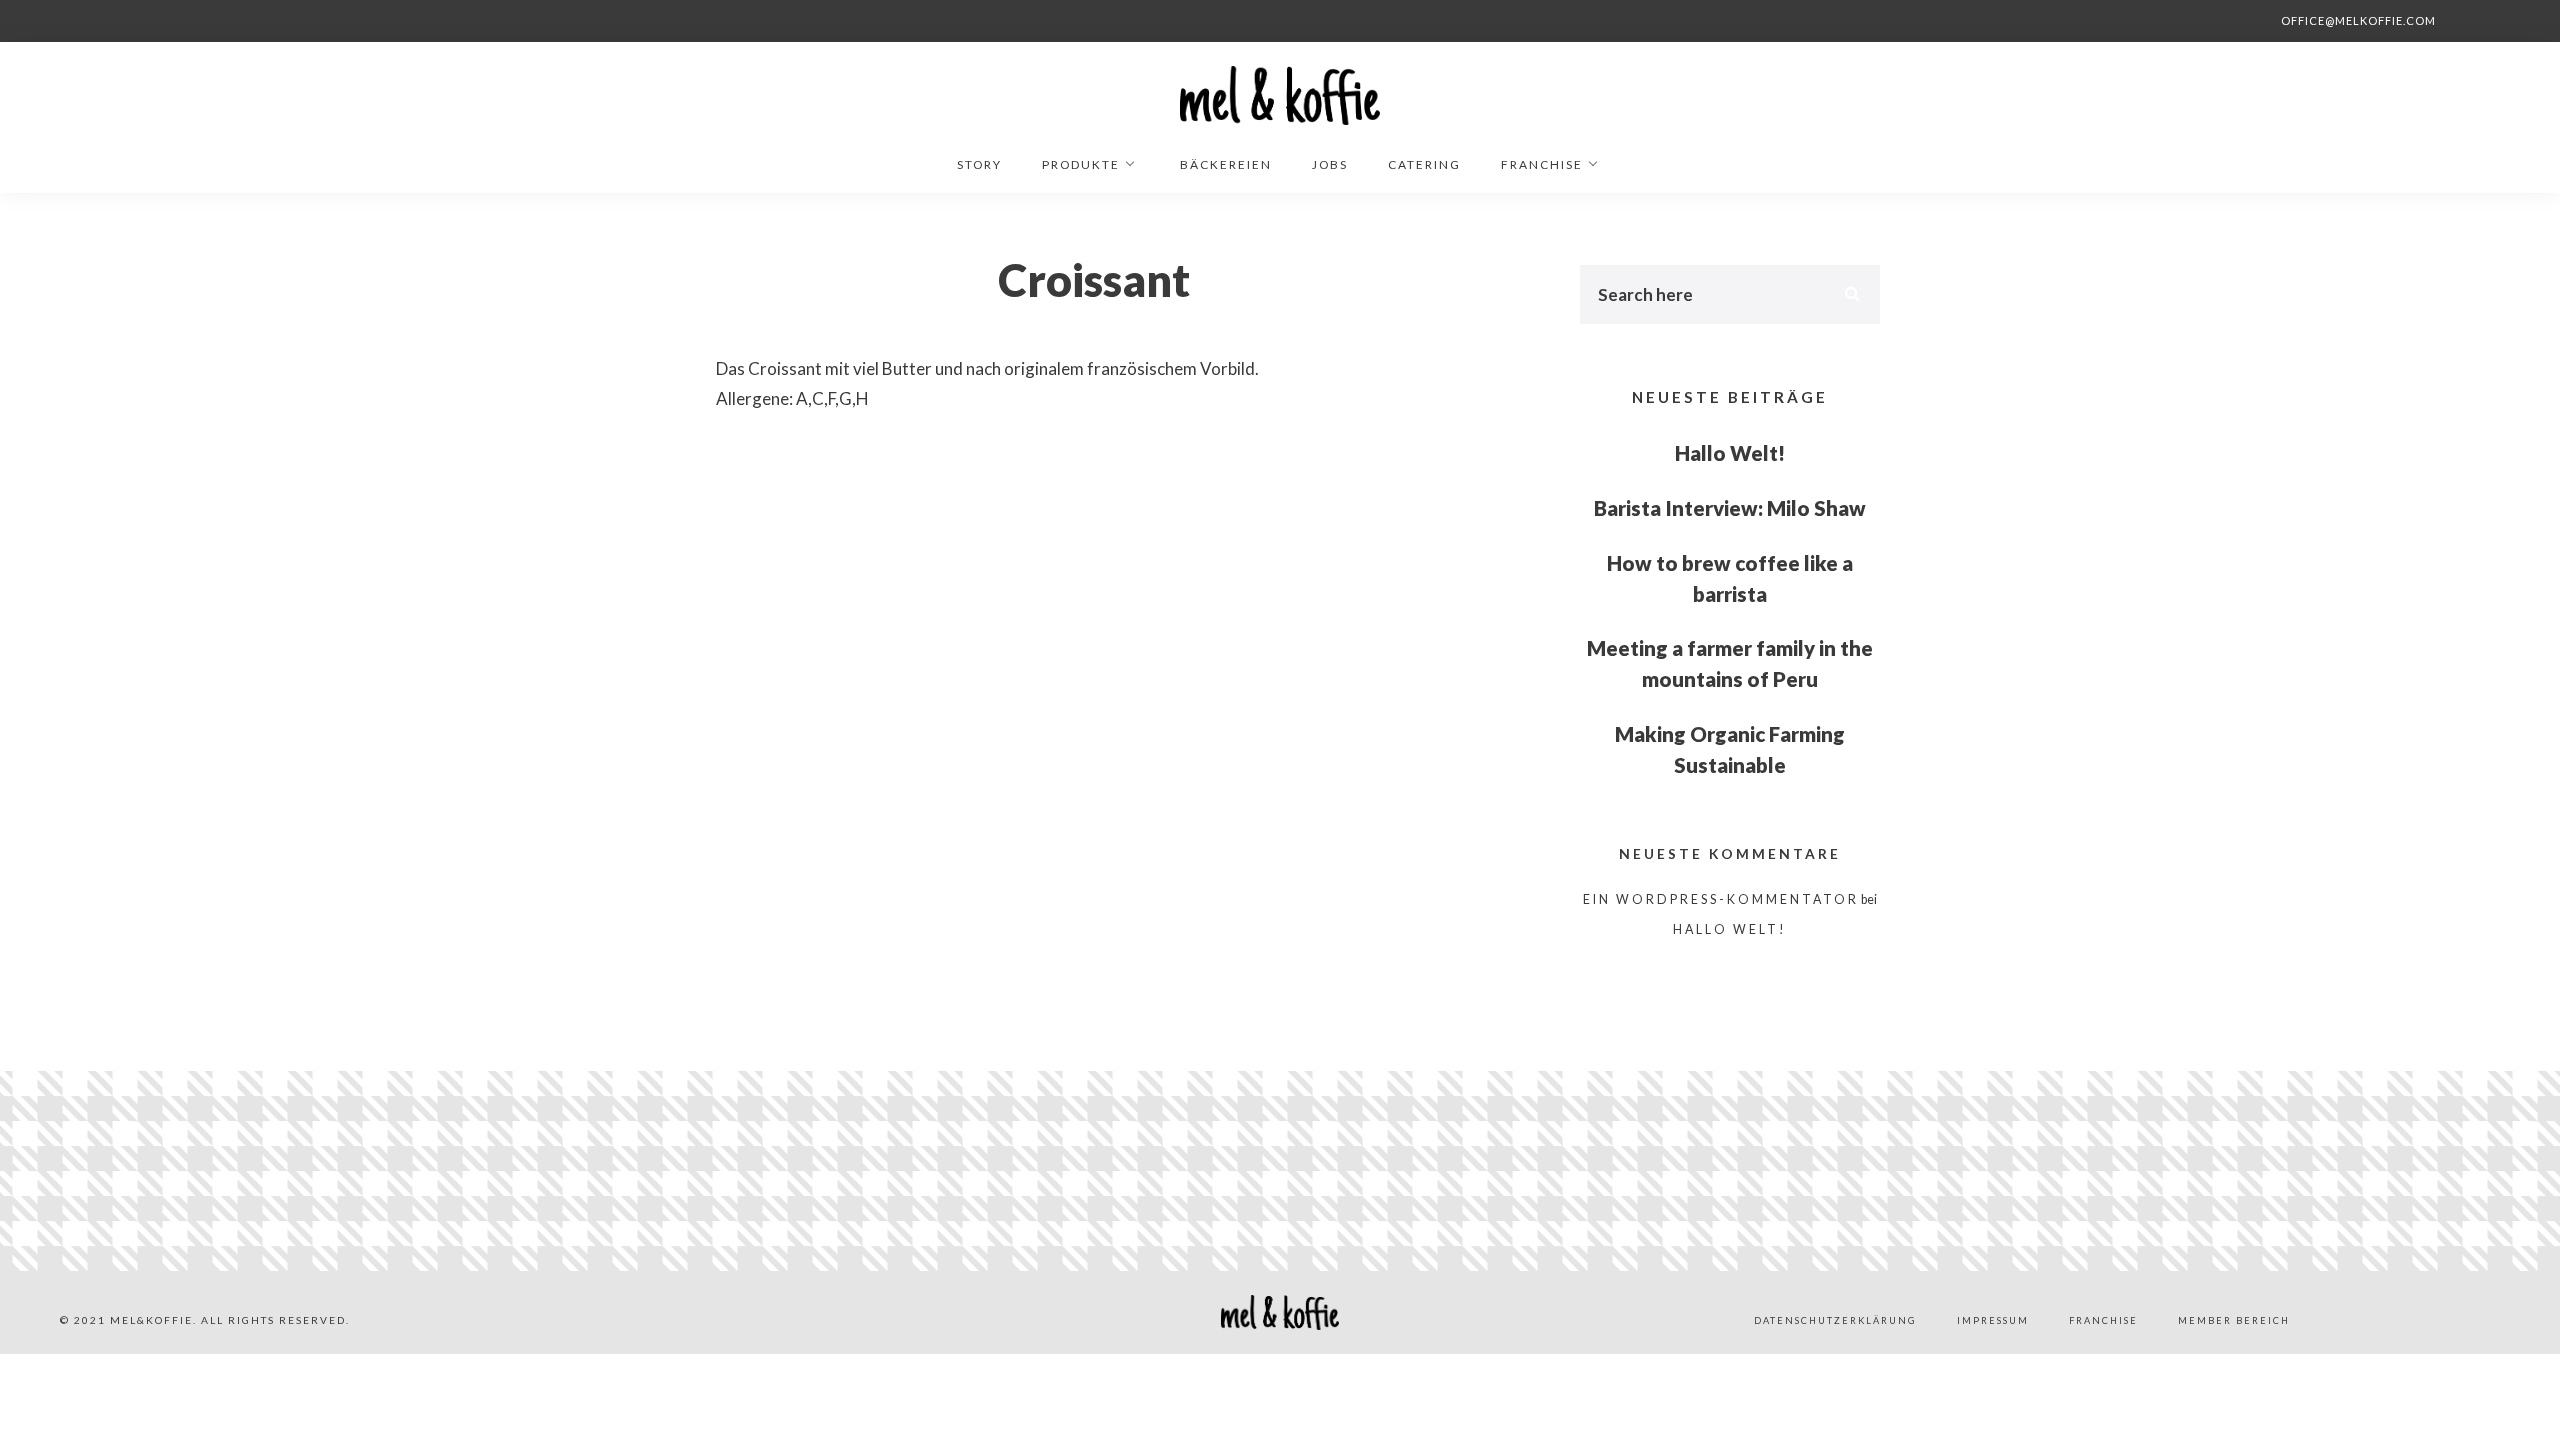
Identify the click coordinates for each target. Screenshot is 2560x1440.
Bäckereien (1226, 164)
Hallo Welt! (1730, 453)
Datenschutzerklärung (1835, 1320)
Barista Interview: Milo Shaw (1730, 508)
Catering (1424, 164)
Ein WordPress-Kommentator (1721, 899)
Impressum (1993, 1320)
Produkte (1081, 164)
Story (979, 164)
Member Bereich (2234, 1320)
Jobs (1330, 164)
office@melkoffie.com (2358, 20)
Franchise (1542, 164)
